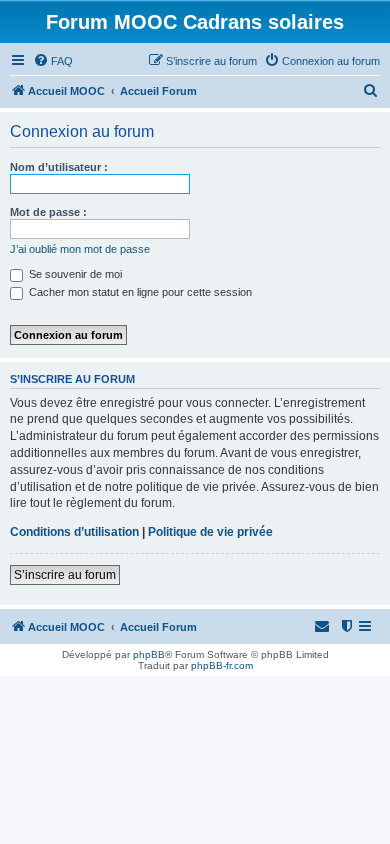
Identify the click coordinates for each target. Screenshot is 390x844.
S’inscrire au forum (65, 575)
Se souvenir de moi (74, 274)
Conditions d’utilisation (74, 532)
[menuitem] (53, 61)
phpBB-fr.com (222, 665)
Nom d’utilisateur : (59, 167)
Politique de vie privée (210, 532)
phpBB (149, 654)
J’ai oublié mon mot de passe (80, 249)
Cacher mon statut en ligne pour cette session (139, 292)
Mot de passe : (48, 212)
